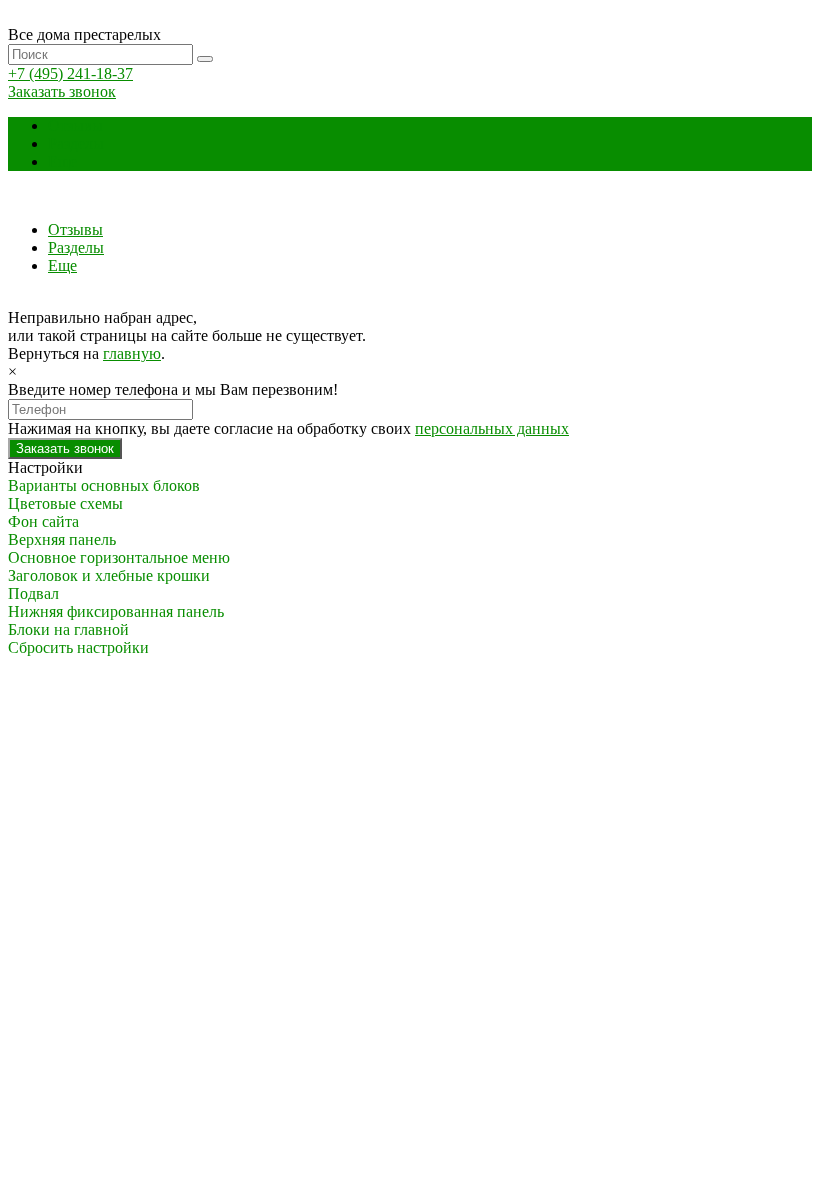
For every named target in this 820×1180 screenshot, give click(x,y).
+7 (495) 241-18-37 (70, 73)
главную (132, 353)
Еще (62, 161)
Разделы (76, 143)
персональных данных (492, 428)
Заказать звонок (62, 91)
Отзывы (75, 125)
